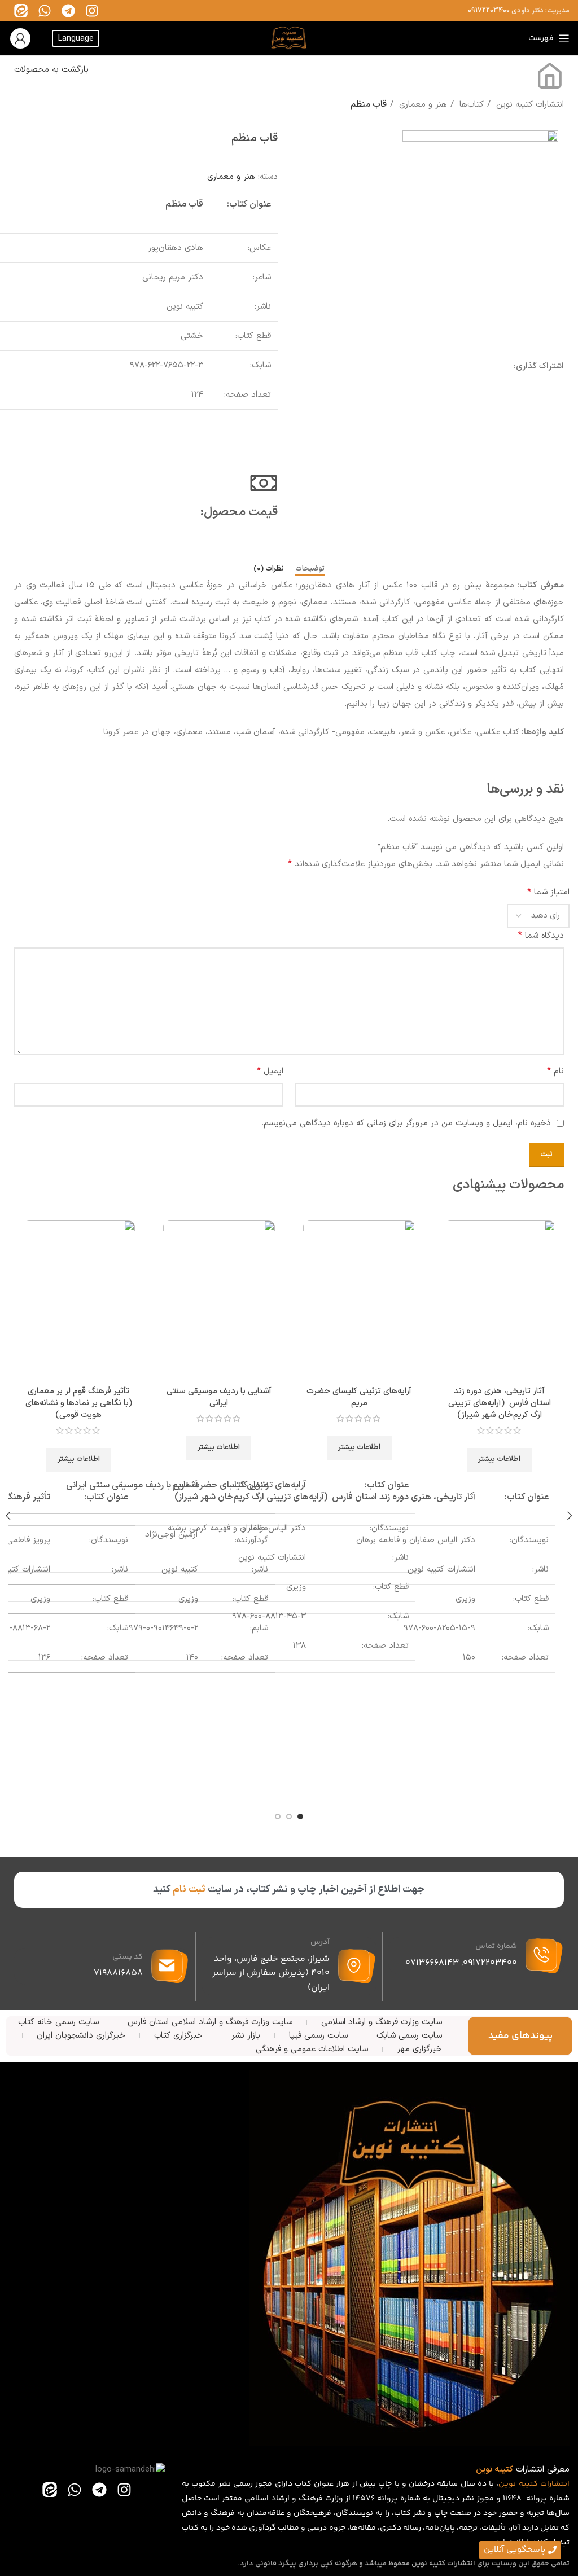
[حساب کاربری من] (20, 38)
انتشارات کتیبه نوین (529, 105)
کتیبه (528, 2484)
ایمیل (270, 1071)
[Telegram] (68, 11)
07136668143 (432, 1963)
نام (555, 1071)
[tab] (310, 569)
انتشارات (555, 2484)
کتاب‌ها (470, 105)
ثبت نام (189, 1890)
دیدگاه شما (541, 936)
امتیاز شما (548, 892)
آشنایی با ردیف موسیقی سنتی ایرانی (219, 1397)
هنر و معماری (422, 105)
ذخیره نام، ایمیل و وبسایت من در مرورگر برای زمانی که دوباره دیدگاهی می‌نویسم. (406, 1123)
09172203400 (489, 11)
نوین (507, 2484)
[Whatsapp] (45, 11)
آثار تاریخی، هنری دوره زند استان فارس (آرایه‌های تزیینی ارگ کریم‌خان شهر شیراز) (500, 1403)
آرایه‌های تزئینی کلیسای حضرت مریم (359, 1397)
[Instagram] (92, 11)
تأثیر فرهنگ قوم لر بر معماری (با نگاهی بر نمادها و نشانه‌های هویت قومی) (79, 1403)
